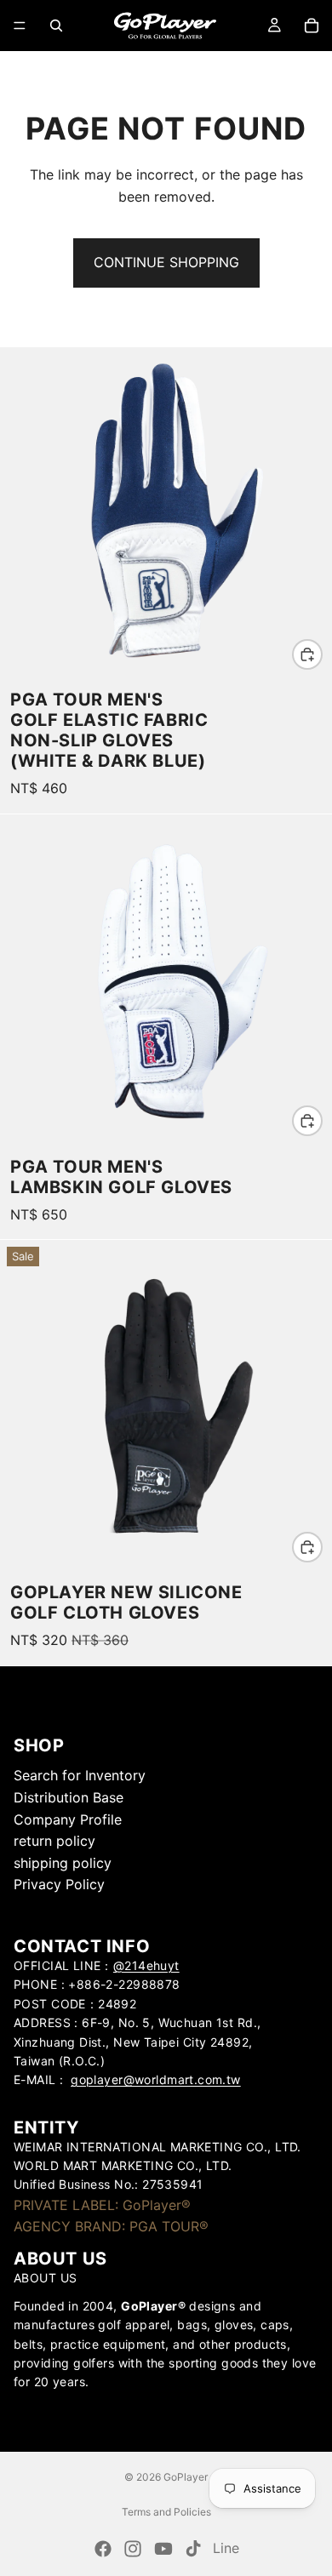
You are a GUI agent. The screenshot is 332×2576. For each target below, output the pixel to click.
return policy (54, 1841)
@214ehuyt (146, 1965)
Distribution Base (69, 1797)
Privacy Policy (59, 1884)
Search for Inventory (80, 1775)
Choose (322, 654)
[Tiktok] (193, 2549)
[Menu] (20, 26)
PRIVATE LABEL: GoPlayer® (102, 2205)
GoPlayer (186, 2477)
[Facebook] (103, 2549)
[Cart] (312, 26)
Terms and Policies (166, 2512)
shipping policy (63, 1863)
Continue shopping (166, 262)
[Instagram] (133, 2549)
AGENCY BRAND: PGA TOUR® (111, 2226)
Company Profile (68, 1819)
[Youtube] (163, 2549)
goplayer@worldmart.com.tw (156, 2079)
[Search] (56, 26)
